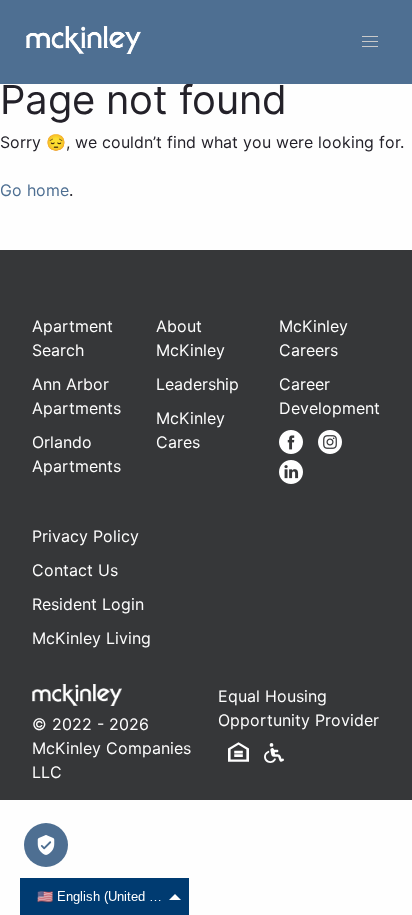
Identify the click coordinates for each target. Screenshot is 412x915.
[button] (370, 42)
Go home (34, 190)
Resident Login (88, 604)
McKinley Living (91, 638)
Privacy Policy (85, 536)
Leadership (197, 384)
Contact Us (75, 570)
